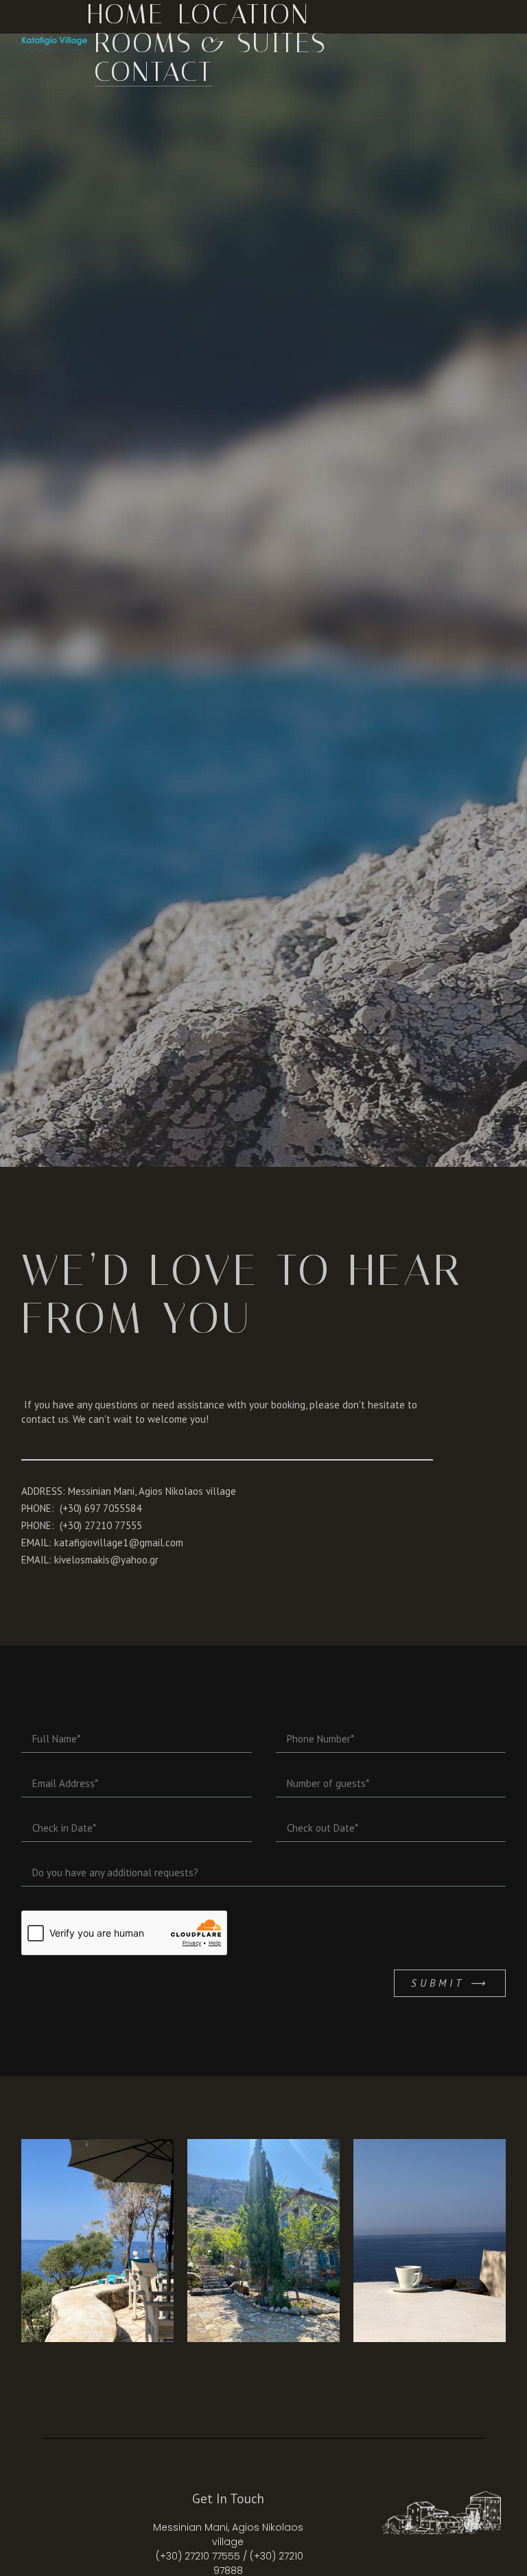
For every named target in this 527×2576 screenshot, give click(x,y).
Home (126, 14)
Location (244, 14)
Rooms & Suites (210, 43)
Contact (153, 72)
